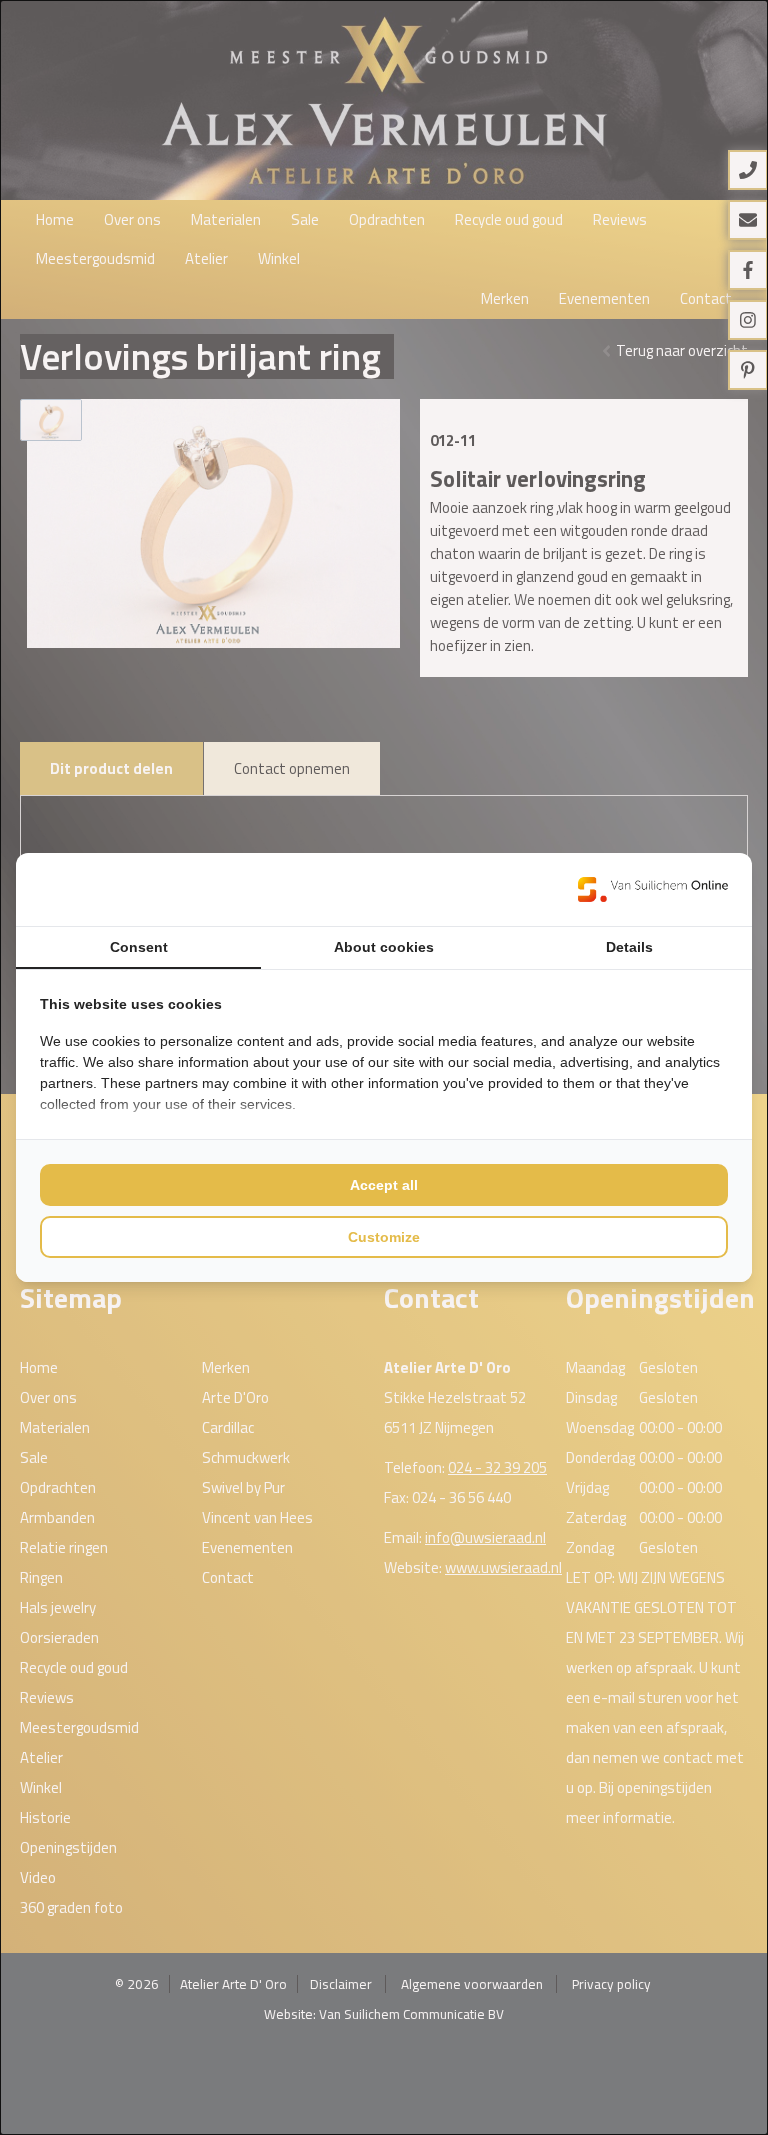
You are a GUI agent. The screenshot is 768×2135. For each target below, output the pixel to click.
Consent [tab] (139, 947)
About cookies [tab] (384, 947)
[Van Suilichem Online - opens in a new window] (653, 889)
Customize (384, 1237)
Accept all (384, 1185)
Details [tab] (629, 947)
